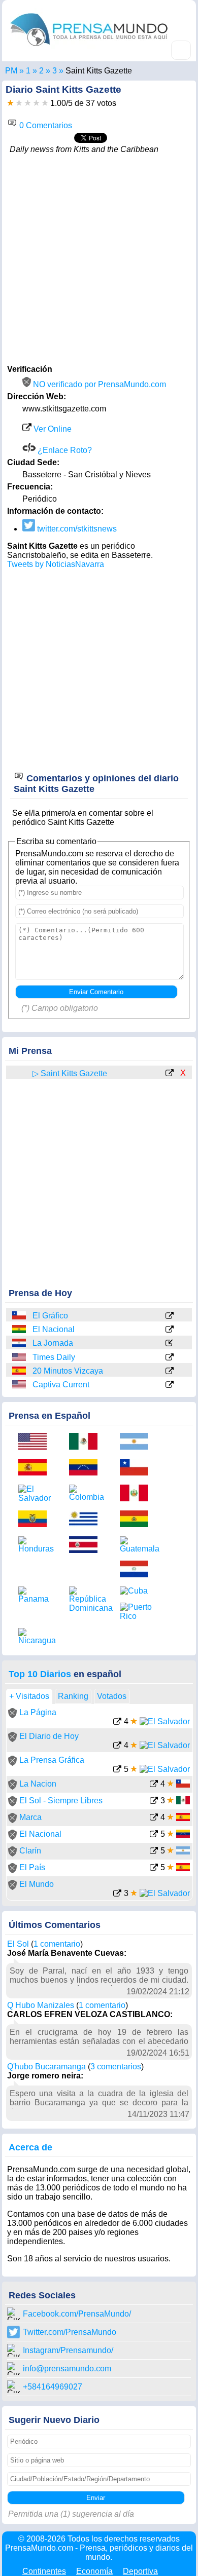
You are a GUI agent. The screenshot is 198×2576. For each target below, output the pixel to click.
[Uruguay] (87, 1520)
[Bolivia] (20, 1329)
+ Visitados (29, 1696)
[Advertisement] (99, 258)
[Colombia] (87, 1493)
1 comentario (57, 1944)
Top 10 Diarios (40, 1674)
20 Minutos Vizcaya (68, 1371)
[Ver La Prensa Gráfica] (117, 1770)
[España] (20, 1371)
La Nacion (38, 1784)
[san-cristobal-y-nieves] (20, 1073)
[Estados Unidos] (20, 1357)
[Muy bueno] (36, 103)
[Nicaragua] (36, 1637)
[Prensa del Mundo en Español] (89, 48)
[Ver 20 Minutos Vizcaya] (170, 1372)
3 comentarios (116, 2067)
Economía (94, 2571)
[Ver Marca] (154, 1818)
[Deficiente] (10, 103)
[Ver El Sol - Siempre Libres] (154, 1802)
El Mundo (37, 1884)
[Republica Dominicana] (87, 1600)
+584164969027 (53, 2387)
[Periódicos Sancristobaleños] (41, 71)
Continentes (44, 2571)
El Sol (18, 1944)
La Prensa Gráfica (52, 1760)
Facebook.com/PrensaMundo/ (77, 2314)
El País (32, 1867)
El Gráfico (50, 1316)
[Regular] (19, 103)
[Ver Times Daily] (170, 1358)
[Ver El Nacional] (170, 1330)
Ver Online (52, 429)
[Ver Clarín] (154, 1852)
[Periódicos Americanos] (28, 71)
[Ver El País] (154, 1868)
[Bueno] (28, 103)
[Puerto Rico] (138, 1612)
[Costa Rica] (87, 1546)
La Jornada (53, 1343)
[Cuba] (138, 1591)
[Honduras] (36, 1545)
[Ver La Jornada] (170, 1344)
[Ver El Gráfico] (170, 1316)
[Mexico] (87, 1442)
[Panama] (36, 1595)
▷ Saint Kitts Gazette (70, 1073)
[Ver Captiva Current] (170, 1385)
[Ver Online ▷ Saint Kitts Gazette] (170, 1074)
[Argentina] (138, 1442)
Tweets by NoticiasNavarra (56, 564)
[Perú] (138, 1494)
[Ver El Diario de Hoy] (117, 1746)
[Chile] (20, 1316)
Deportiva (140, 2571)
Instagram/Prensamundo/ (68, 2350)
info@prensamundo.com (67, 2369)
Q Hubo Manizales (41, 2005)
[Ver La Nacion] (154, 1785)
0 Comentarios (45, 125)
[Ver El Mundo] (117, 1894)
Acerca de (30, 2147)
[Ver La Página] (117, 1722)
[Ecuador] (36, 1520)
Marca (30, 1817)
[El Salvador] (36, 1494)
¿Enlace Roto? (64, 450)
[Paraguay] (20, 1343)
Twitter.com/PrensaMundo (70, 2332)
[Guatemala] (138, 1545)
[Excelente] (45, 103)
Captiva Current (61, 1385)
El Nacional (54, 1329)
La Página (38, 1712)
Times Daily (54, 1357)
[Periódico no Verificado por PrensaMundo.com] (12, 1715)
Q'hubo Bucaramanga (46, 2067)
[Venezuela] (87, 1468)
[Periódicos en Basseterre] (55, 71)
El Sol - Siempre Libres (61, 1801)
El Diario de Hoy (49, 1736)
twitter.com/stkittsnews (76, 529)
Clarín (30, 1851)
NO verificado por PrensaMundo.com (98, 384)
